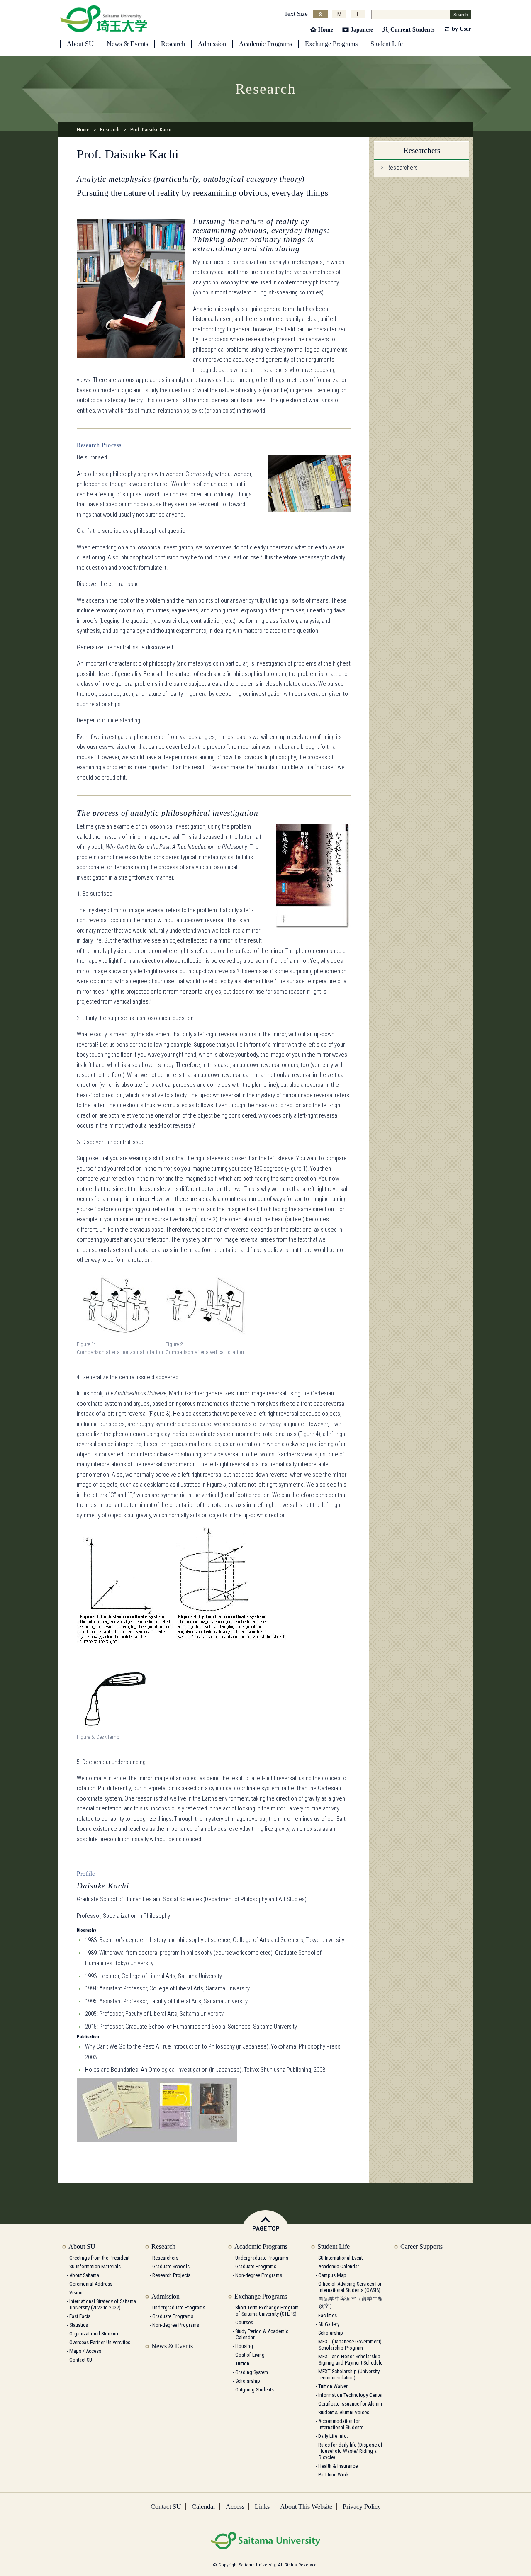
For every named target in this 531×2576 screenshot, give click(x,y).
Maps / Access (85, 2351)
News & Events (127, 44)
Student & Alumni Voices (344, 2412)
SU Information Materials (95, 2266)
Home (326, 30)
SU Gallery (329, 2324)
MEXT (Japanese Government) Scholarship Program (350, 2345)
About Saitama (84, 2275)
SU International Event (340, 2258)
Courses (244, 2322)
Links (262, 2507)
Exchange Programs (331, 44)
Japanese (362, 30)
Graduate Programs (173, 2316)
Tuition (242, 2363)
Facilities (328, 2315)
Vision (76, 2293)
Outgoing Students (255, 2390)
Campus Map (332, 2275)
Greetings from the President (99, 2258)
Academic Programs (265, 44)
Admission (212, 44)
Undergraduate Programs (179, 2307)
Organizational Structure (94, 2334)
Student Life (387, 44)
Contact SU (81, 2360)
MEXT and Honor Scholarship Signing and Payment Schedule (350, 2360)
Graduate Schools (171, 2266)
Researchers (402, 168)
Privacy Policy (362, 2507)
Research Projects (171, 2275)
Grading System (252, 2372)
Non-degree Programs (176, 2325)
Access (235, 2507)
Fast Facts (80, 2316)
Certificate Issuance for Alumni (350, 2404)
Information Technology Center (351, 2395)
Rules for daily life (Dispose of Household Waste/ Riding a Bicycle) (350, 2451)
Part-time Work (334, 2475)
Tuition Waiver (333, 2386)
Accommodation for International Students (341, 2424)
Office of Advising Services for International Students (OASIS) (350, 2287)
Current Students (412, 30)
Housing (244, 2346)
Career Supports (421, 2247)
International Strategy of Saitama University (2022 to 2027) (103, 2304)
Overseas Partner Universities (100, 2342)
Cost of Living (250, 2355)
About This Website (306, 2507)
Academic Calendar (339, 2266)
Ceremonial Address (91, 2284)
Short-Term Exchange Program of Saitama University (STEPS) (267, 2311)
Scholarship (248, 2381)
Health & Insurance (338, 2466)
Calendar (203, 2507)
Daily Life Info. (333, 2436)
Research (173, 44)
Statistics (79, 2325)
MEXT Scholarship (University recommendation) (349, 2374)
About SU (80, 44)
